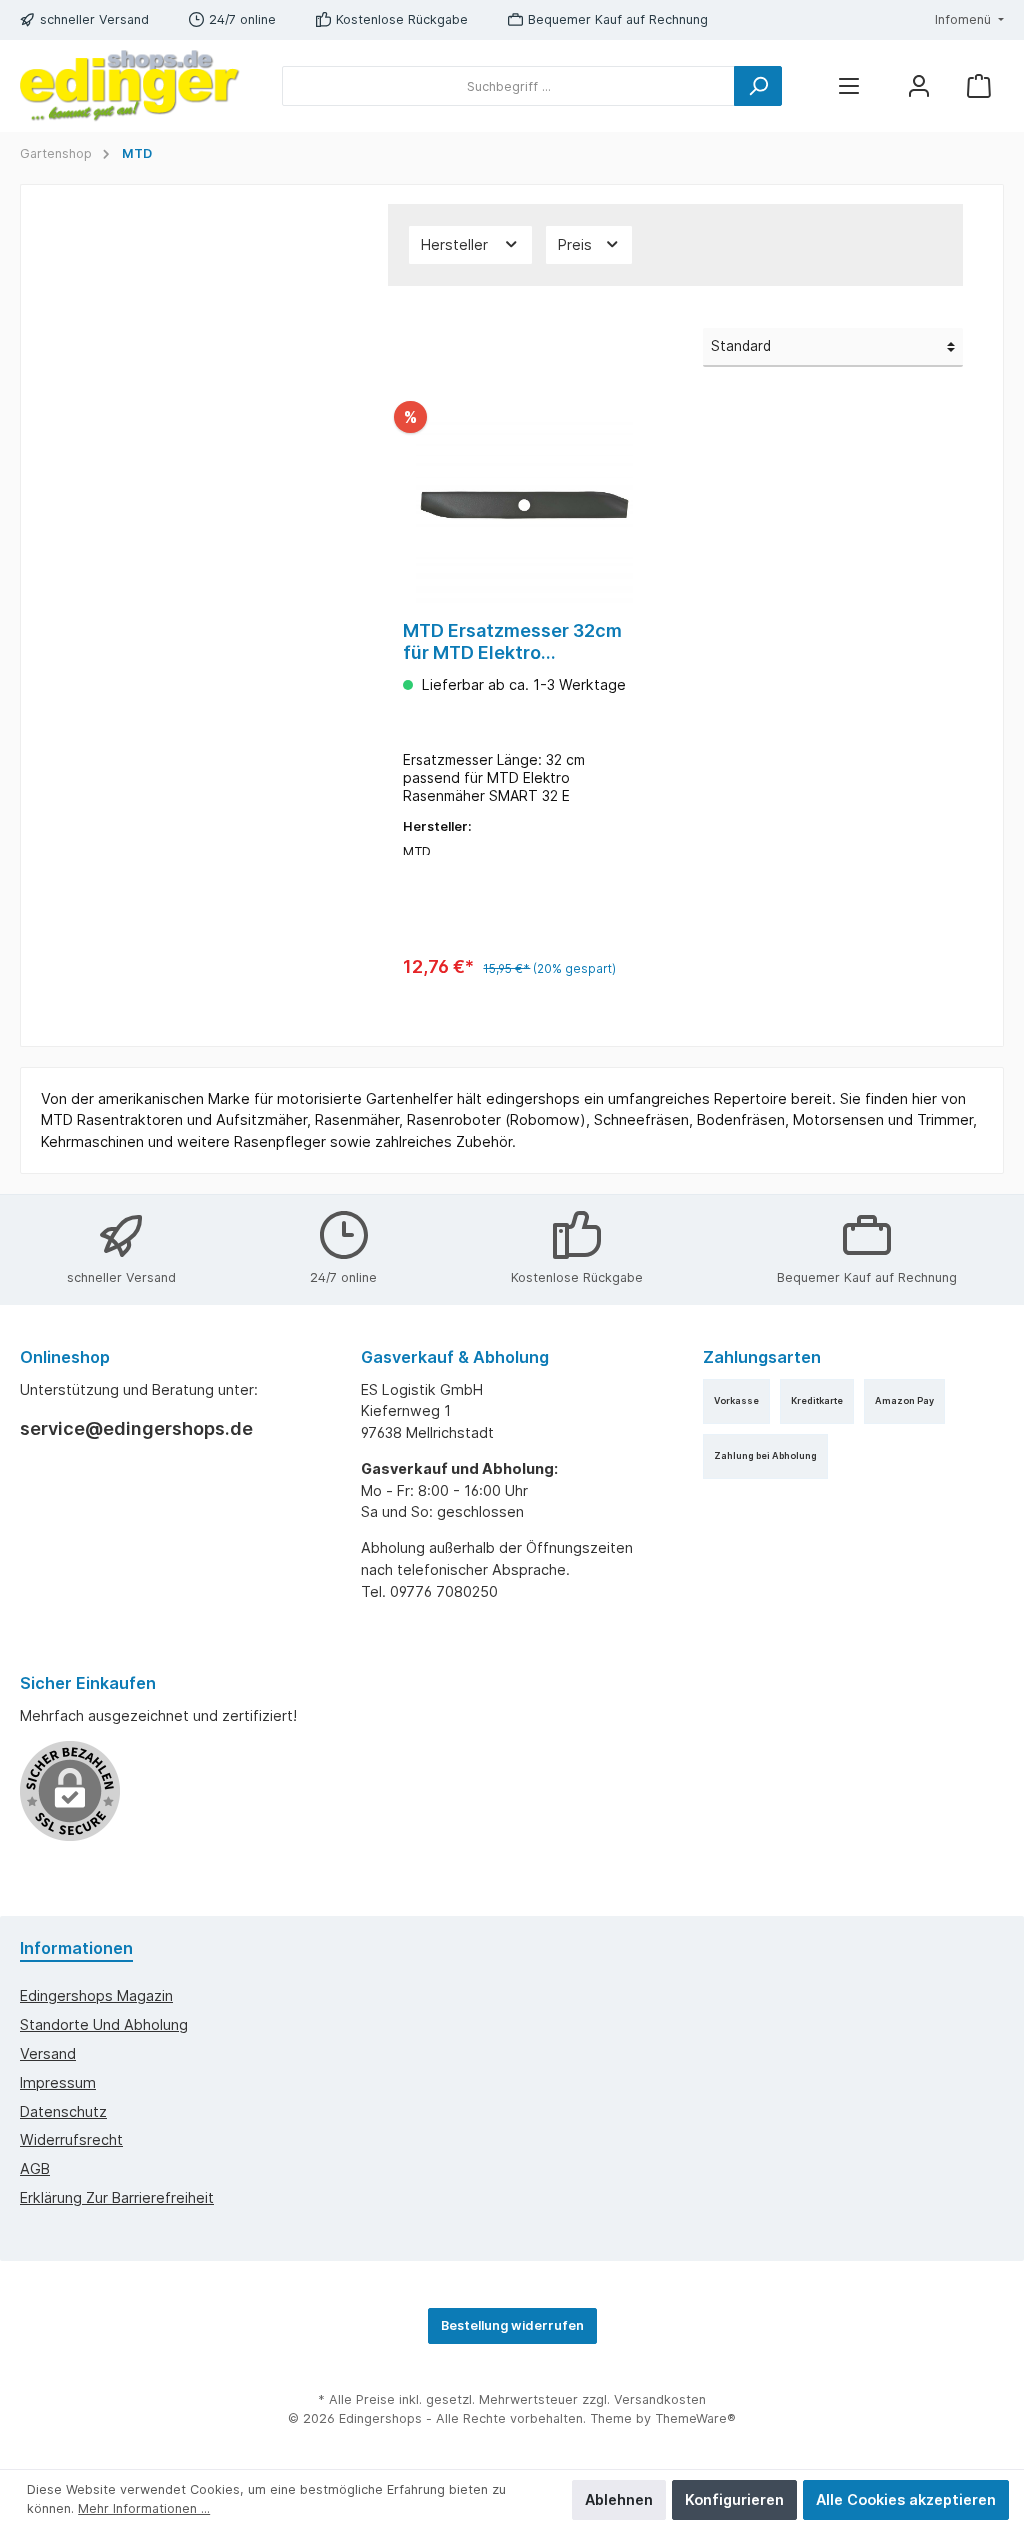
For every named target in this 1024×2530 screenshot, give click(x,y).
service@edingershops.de (136, 1428)
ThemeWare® (695, 2418)
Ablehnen (619, 2499)
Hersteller (456, 244)
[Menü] (849, 86)
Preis (577, 244)
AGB (35, 2168)
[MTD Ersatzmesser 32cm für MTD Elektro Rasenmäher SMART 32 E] (524, 505)
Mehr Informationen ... (144, 2508)
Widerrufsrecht (71, 2139)
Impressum (58, 2082)
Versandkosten (660, 2399)
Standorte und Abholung (104, 2024)
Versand (48, 2053)
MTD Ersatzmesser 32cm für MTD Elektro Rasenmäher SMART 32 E (512, 642)
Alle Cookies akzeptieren (906, 2499)
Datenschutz (63, 2111)
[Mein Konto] (919, 86)
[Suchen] (758, 86)
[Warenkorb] (979, 86)
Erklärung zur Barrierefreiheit (117, 2197)
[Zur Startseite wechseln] (130, 86)
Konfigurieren (734, 2499)
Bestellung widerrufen (512, 2325)
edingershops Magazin (96, 1995)
